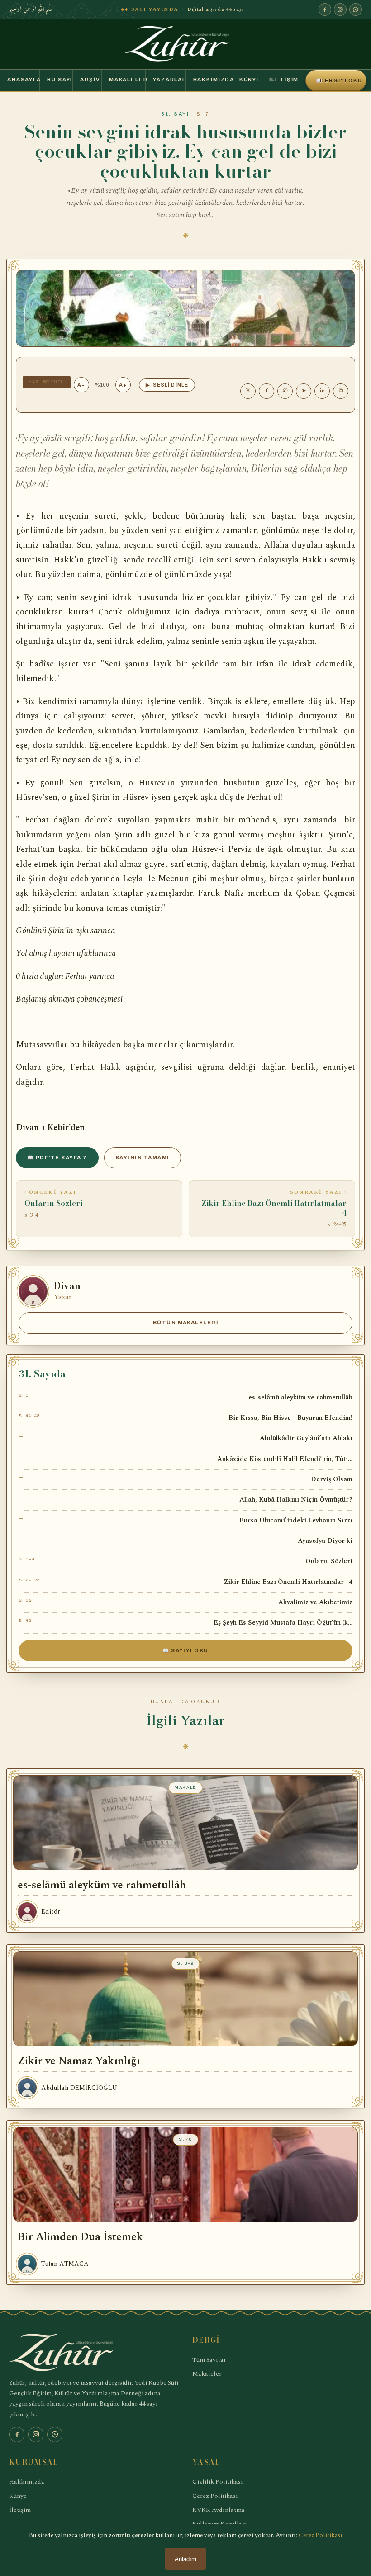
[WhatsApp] (356, 9)
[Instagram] (340, 9)
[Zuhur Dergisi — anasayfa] (185, 44)
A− (81, 385)
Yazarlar (169, 80)
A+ (123, 385)
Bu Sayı (60, 80)
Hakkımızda (212, 80)
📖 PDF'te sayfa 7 (57, 1158)
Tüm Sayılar (209, 2360)
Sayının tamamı (143, 1158)
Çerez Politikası (215, 2496)
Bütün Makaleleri (186, 1323)
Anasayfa (23, 80)
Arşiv (90, 80)
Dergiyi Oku (339, 80)
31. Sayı (176, 114)
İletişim (283, 80)
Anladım (185, 2559)
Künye (250, 80)
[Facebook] (325, 9)
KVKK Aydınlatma (219, 2510)
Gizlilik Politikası (218, 2482)
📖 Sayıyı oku (185, 1650)
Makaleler (127, 80)
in (322, 391)
